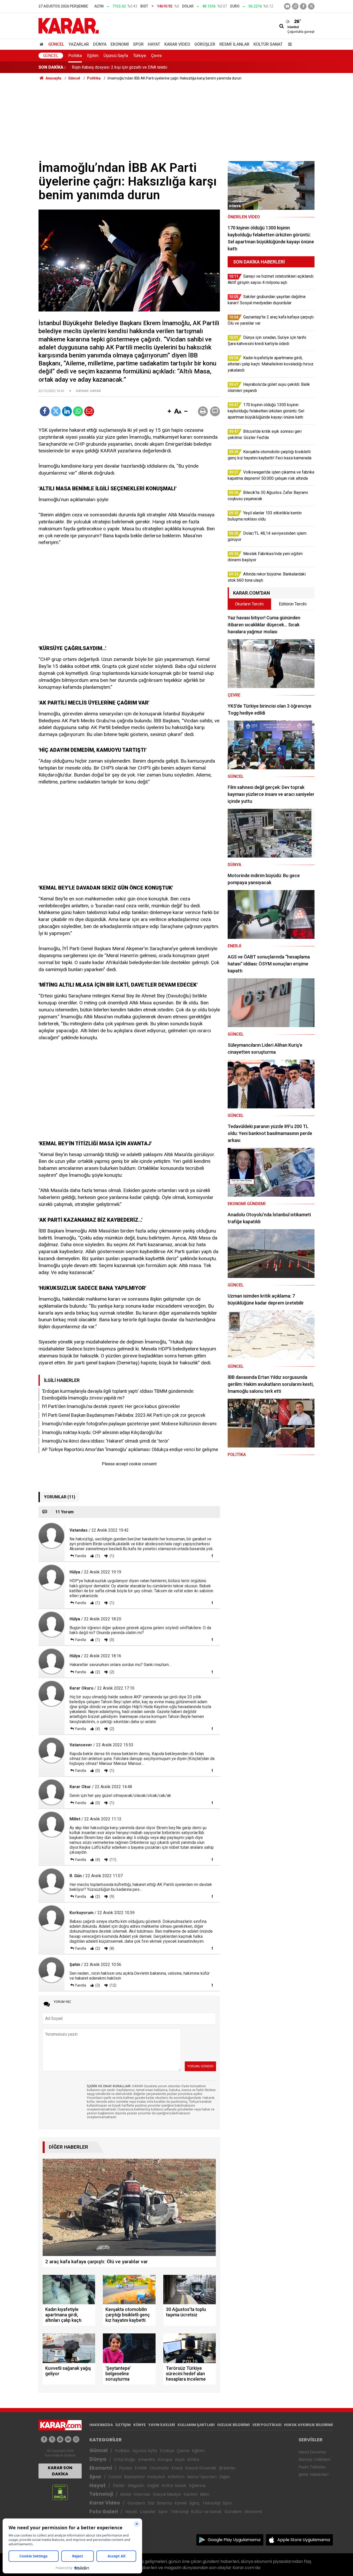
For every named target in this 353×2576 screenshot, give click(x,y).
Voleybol (156, 2477)
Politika (75, 56)
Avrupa (165, 2459)
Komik (181, 2503)
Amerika (146, 2459)
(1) (97, 1556)
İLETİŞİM (123, 2425)
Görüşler (205, 44)
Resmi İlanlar (234, 44)
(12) (113, 1985)
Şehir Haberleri (313, 2474)
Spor (138, 44)
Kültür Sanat (268, 44)
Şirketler (227, 2468)
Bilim (205, 2494)
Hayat (154, 44)
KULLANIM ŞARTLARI (196, 2425)
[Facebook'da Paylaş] (45, 411)
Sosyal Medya (167, 2494)
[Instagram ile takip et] (76, 2439)
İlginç (195, 2503)
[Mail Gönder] (89, 411)
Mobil (126, 2494)
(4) (97, 1729)
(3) (97, 1985)
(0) (112, 1640)
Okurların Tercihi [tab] (249, 604)
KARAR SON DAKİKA (60, 2471)
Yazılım (190, 2494)
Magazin (136, 2486)
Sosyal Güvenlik (201, 2468)
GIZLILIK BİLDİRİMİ (233, 2425)
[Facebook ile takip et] (303, 6)
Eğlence (197, 2486)
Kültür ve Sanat (206, 2512)
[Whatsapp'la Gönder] (78, 411)
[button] (169, 412)
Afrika (193, 2459)
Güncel (56, 44)
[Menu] (289, 44)
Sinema (164, 2503)
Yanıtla (80, 1556)
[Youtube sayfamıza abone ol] (60, 2439)
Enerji (177, 2468)
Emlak (141, 2468)
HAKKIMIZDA (101, 2425)
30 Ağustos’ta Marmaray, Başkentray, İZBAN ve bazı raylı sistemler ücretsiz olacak (146, 69)
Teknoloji (101, 2494)
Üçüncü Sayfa (116, 56)
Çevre (156, 56)
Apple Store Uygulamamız (304, 2540)
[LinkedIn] (67, 411)
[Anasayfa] (42, 44)
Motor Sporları (202, 2477)
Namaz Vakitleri (314, 2459)
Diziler (119, 2486)
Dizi (151, 2503)
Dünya (100, 44)
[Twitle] (56, 411)
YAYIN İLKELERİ (162, 2425)
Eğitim (93, 56)
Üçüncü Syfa (144, 2451)
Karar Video (177, 44)
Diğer (225, 2477)
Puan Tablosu (312, 2467)
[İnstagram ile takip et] (295, 6)
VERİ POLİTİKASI (267, 2425)
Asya (180, 2459)
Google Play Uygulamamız (234, 2540)
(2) (97, 1672)
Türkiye (140, 56)
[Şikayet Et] (212, 1556)
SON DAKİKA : (52, 67)
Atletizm (176, 2477)
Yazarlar (79, 44)
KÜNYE (140, 2425)
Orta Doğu (124, 2459)
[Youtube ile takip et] (287, 6)
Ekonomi (120, 44)
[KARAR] (69, 25)
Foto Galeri (104, 2512)
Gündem (136, 2503)
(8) (112, 1948)
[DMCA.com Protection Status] (60, 2492)
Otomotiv (159, 2468)
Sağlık (153, 2486)
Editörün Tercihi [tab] (293, 604)
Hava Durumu (312, 2452)
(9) (112, 1897)
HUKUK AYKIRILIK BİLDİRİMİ (308, 2425)
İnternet (142, 2494)
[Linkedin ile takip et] (68, 2439)
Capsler (148, 2512)
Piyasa (126, 2468)
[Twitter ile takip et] (311, 6)
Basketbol (134, 2477)
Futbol (115, 2477)
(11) (113, 1860)
